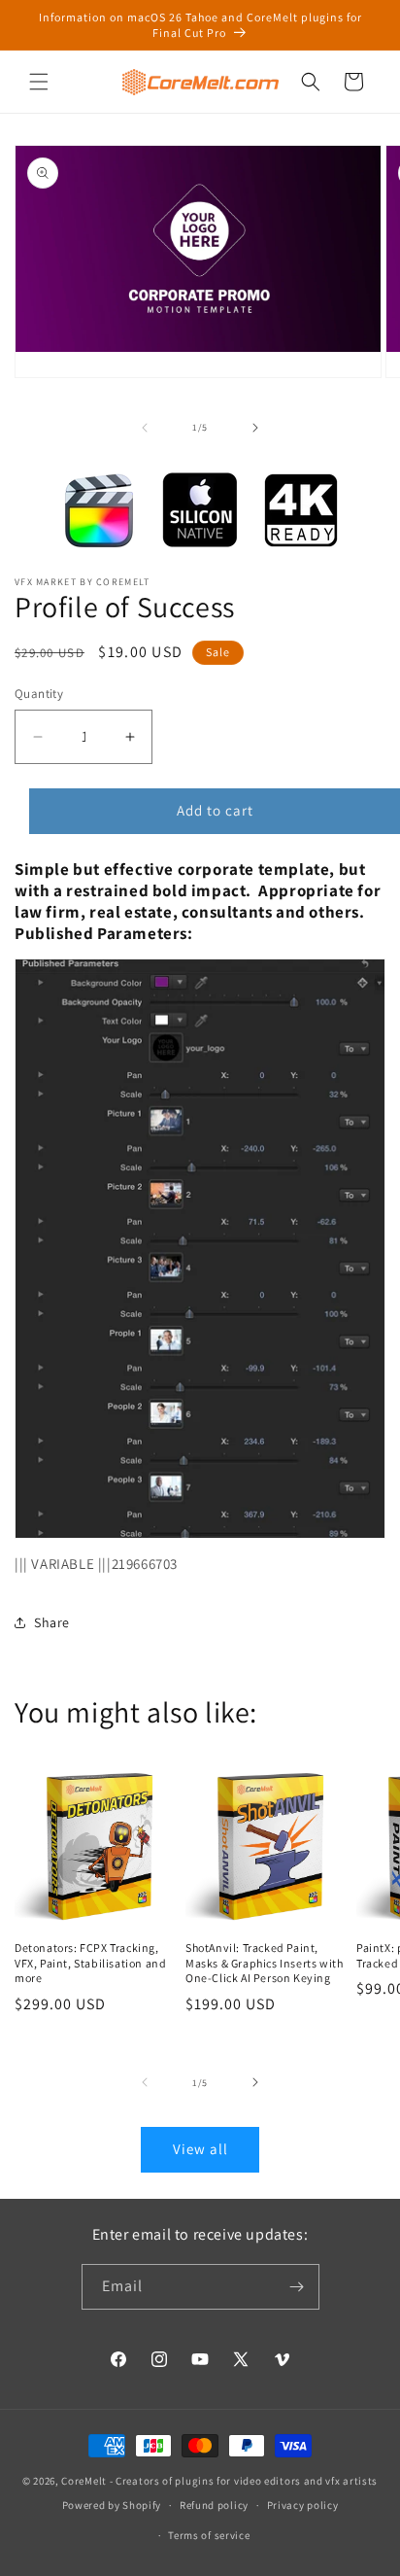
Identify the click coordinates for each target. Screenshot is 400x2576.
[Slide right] (255, 428)
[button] (39, 82)
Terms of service (209, 2535)
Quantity (39, 694)
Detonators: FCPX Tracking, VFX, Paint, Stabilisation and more (90, 1963)
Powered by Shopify (112, 2505)
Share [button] (52, 1622)
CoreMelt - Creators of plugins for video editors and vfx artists (219, 2481)
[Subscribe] (297, 2287)
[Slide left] (145, 428)
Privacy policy (303, 2505)
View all (200, 2149)
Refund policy (214, 2505)
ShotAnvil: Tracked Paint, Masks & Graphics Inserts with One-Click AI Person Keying (264, 1963)
